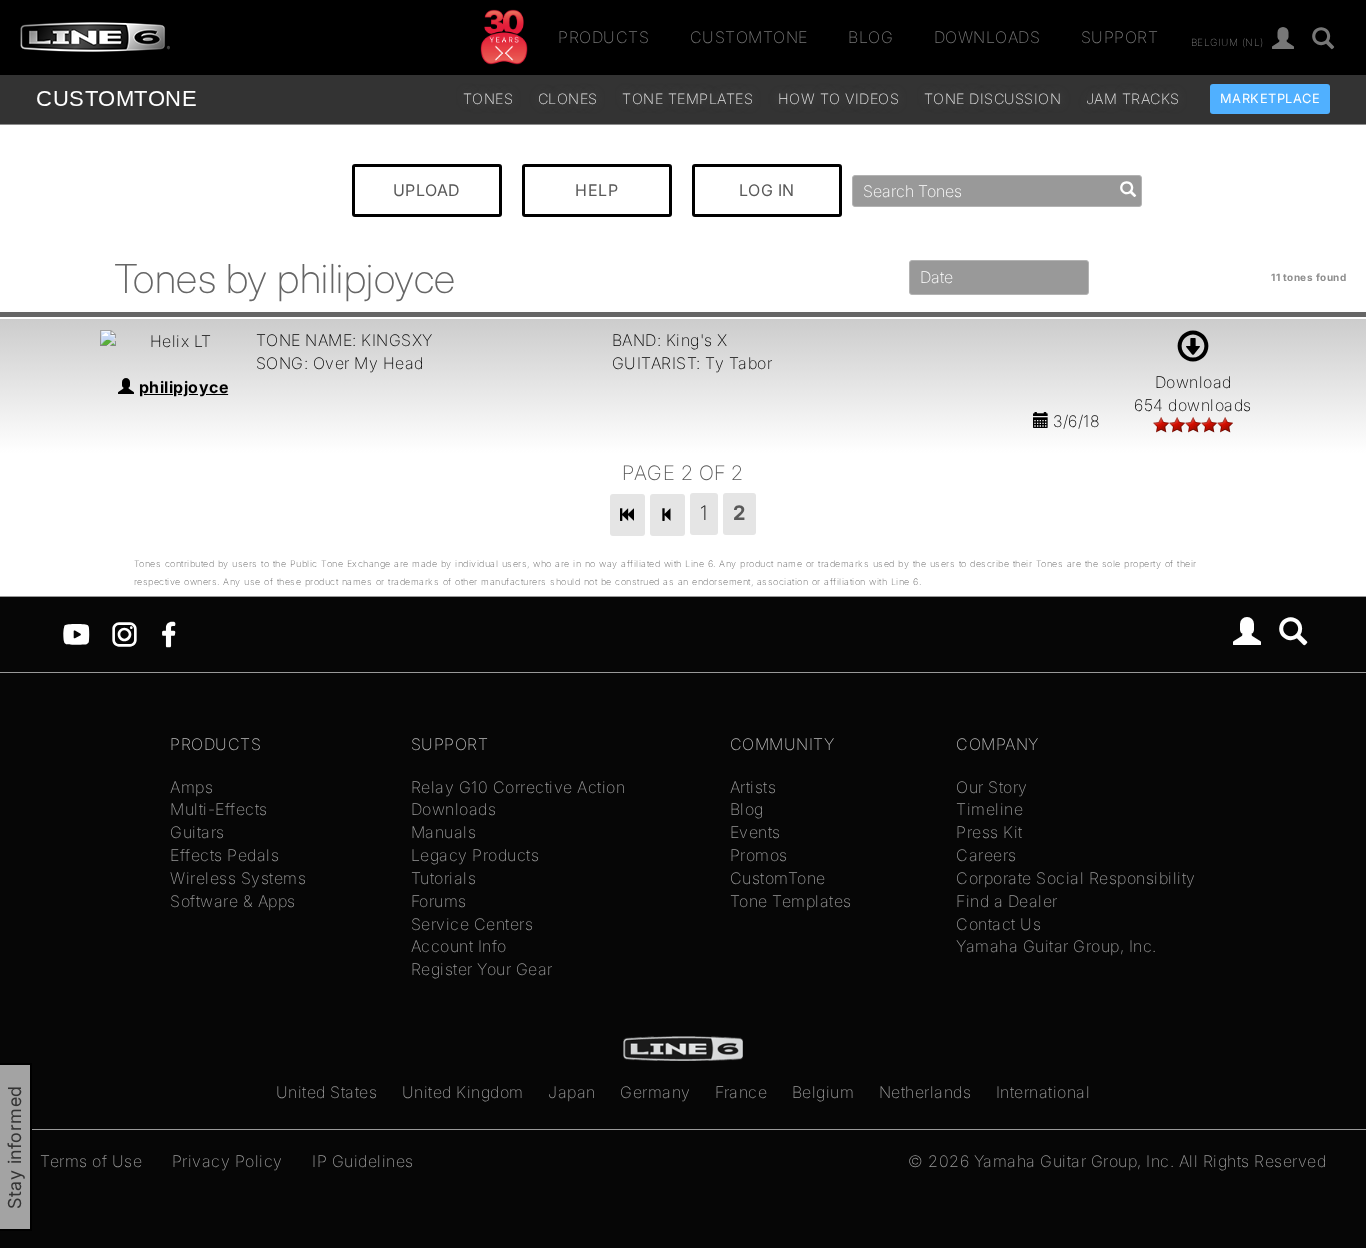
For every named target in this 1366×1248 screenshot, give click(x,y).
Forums (439, 901)
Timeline (989, 809)
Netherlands (925, 1092)
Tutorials (444, 878)
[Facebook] (168, 633)
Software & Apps (233, 901)
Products (603, 37)
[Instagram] (124, 633)
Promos (759, 855)
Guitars (197, 832)
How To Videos (839, 98)
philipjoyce (184, 387)
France (741, 1092)
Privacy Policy (227, 1161)
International (1043, 1092)
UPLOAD (427, 190)
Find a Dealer (1007, 901)
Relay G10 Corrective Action (518, 787)
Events (755, 832)
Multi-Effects (219, 809)
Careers (986, 855)
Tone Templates (687, 98)
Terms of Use (91, 1161)
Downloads (987, 37)
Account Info (459, 946)
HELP (596, 190)
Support (1120, 37)
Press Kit (989, 832)
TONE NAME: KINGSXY (344, 340)
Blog (870, 37)
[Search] (1323, 39)
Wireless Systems (238, 878)
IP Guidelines (363, 1161)
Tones (488, 98)
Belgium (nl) (1227, 41)
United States (327, 1092)
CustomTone (749, 37)
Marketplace (1270, 98)
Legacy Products (475, 855)
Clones (568, 98)
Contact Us (998, 924)
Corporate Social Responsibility (1076, 878)
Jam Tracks (1133, 98)
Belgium (823, 1092)
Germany (655, 1092)
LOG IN (767, 190)
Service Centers (472, 924)
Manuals (444, 832)
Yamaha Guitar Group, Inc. (1056, 946)
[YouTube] (76, 633)
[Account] (1283, 39)
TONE (116, 98)
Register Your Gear (482, 969)
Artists (753, 787)
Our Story (992, 787)
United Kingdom (463, 1092)
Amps (191, 787)
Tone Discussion (993, 98)
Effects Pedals (224, 855)
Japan (572, 1092)
